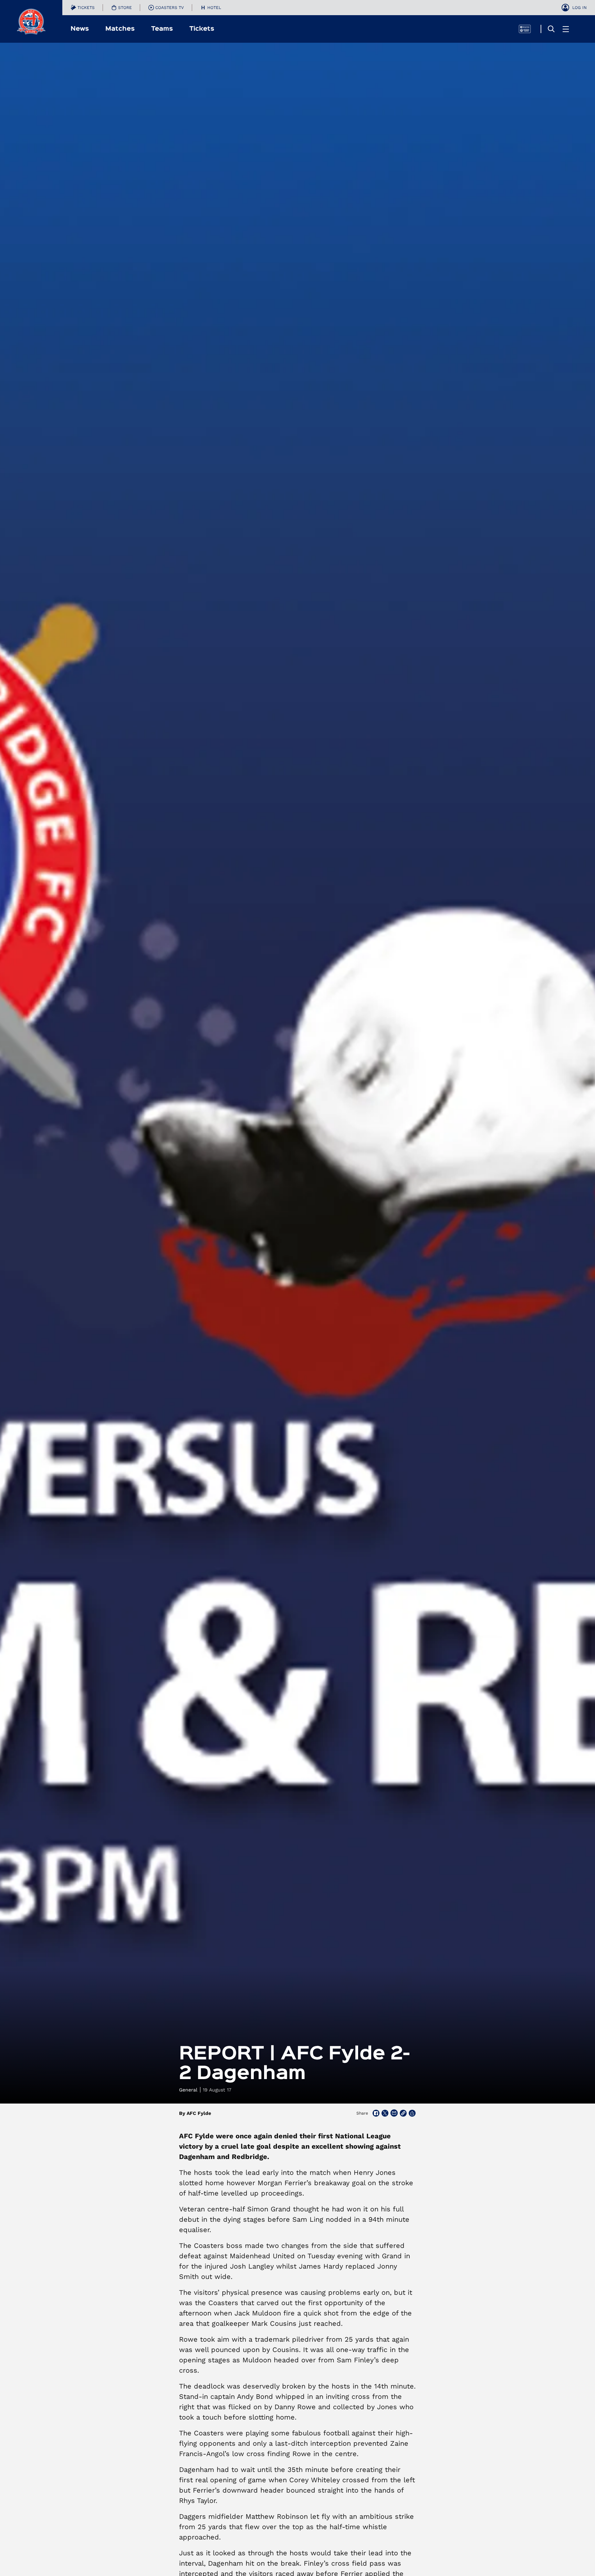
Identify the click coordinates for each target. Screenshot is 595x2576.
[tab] (83, 8)
